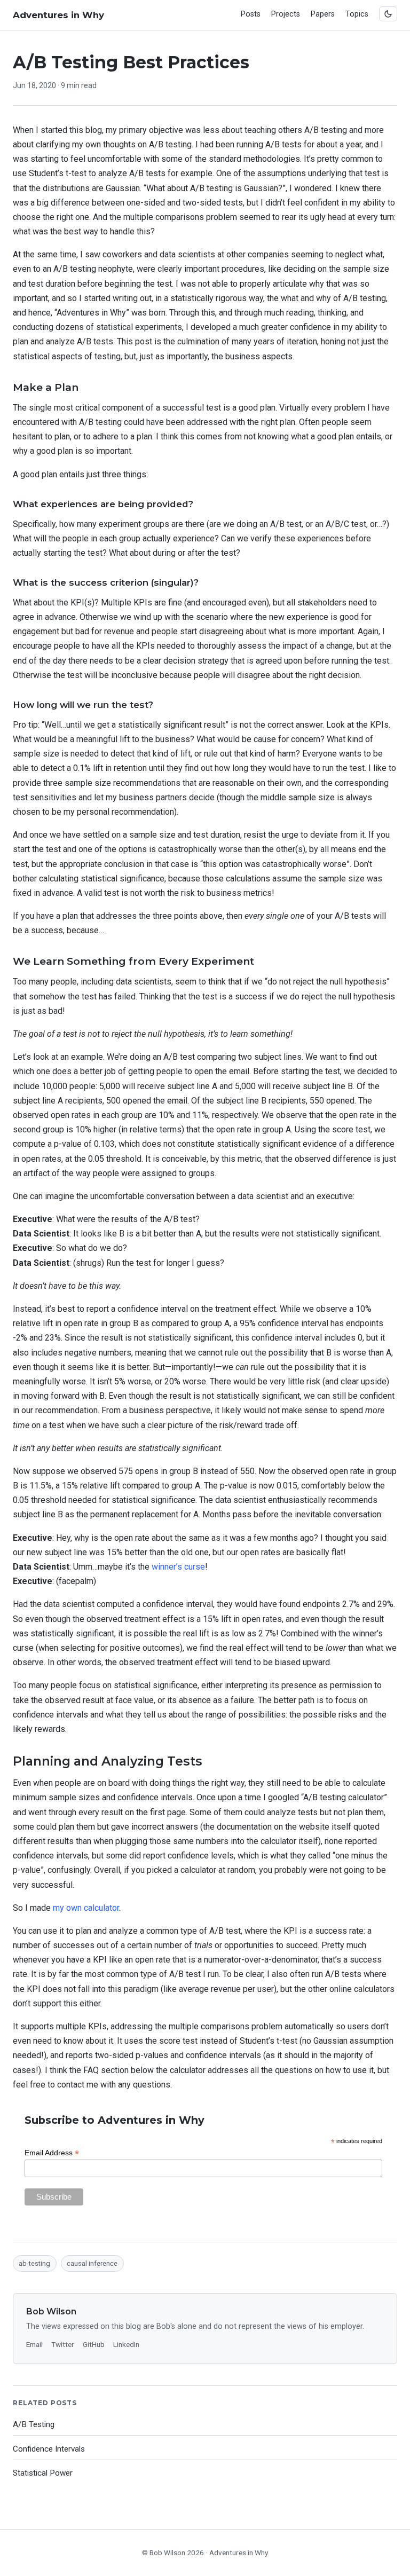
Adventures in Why (58, 15)
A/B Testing (34, 2424)
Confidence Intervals (49, 2449)
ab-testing (34, 2263)
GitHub (94, 2344)
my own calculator (86, 1908)
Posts (251, 14)
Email (34, 2344)
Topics (357, 14)
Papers (323, 14)
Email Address (52, 2153)
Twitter (63, 2344)
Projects (286, 14)
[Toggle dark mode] (388, 14)
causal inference (92, 2263)
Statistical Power (43, 2473)
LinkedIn (126, 2344)
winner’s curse (178, 1567)
